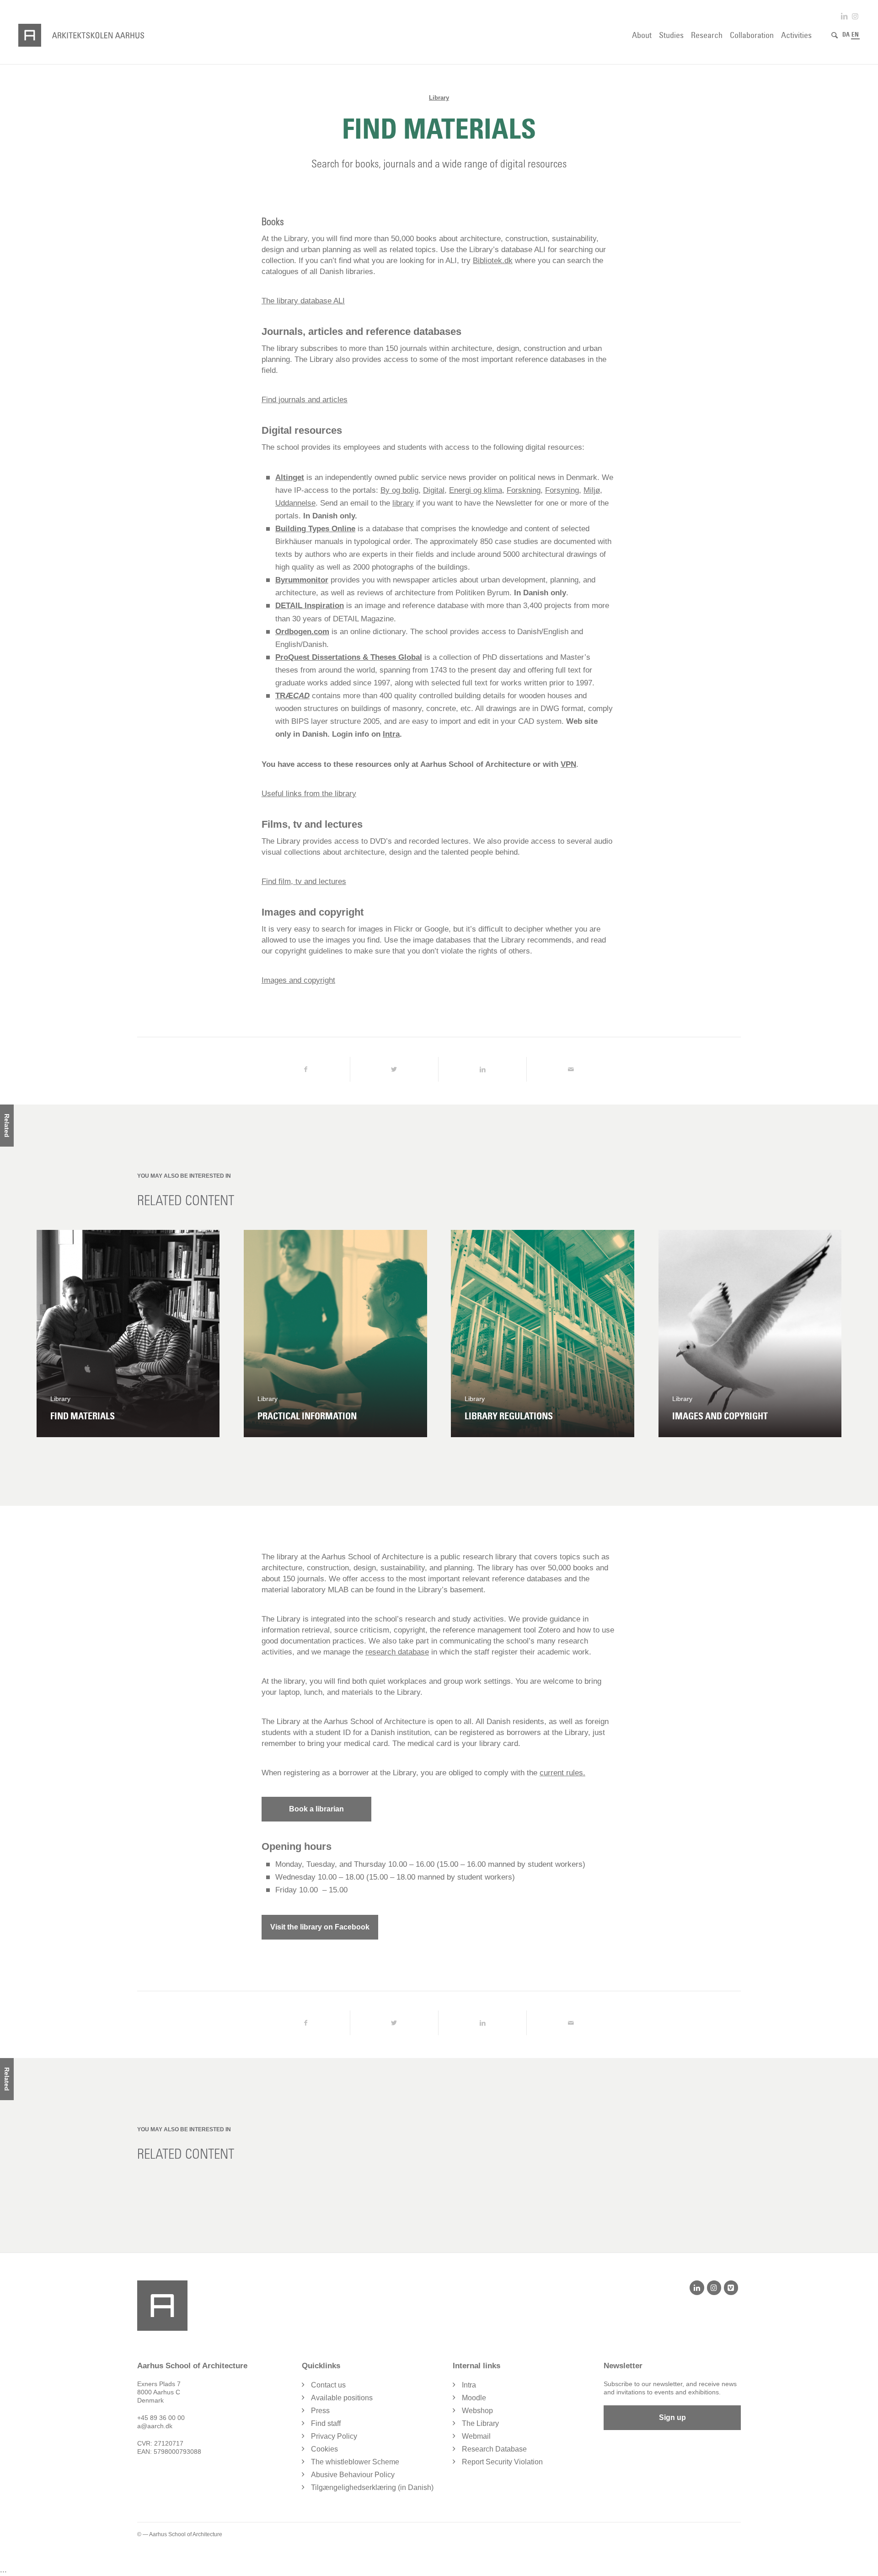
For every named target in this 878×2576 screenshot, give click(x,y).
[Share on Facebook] (306, 1069)
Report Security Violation (502, 2462)
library (403, 503)
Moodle (474, 2398)
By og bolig (399, 490)
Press (320, 2411)
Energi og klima (476, 490)
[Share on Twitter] (394, 1069)
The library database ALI (303, 301)
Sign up (672, 2417)
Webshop (477, 2411)
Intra (391, 734)
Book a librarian (316, 1809)
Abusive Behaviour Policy (353, 2475)
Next (828, 1333)
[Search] (835, 35)
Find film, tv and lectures (304, 881)
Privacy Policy (334, 2436)
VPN (568, 764)
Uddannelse (295, 503)
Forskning (524, 490)
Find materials (83, 1416)
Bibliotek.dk (493, 261)
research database (397, 1652)
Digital (434, 490)
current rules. (562, 1773)
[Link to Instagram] (855, 16)
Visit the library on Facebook (320, 1927)
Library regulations (509, 1416)
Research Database (494, 2449)
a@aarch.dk (155, 2426)
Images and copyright (720, 1416)
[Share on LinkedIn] (482, 1069)
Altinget (290, 477)
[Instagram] (714, 2288)
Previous (50, 1333)
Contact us (328, 2385)
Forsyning (562, 490)
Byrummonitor (302, 580)
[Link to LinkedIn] (844, 16)
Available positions (342, 2398)
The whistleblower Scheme (355, 2462)
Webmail (476, 2436)
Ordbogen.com (302, 632)
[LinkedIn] (697, 2288)
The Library (480, 2423)
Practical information (307, 1416)
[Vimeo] (731, 2288)
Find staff (326, 2423)
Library (439, 98)
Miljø (592, 490)
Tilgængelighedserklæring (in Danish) (372, 2487)
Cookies (324, 2449)
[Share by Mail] (571, 1069)
